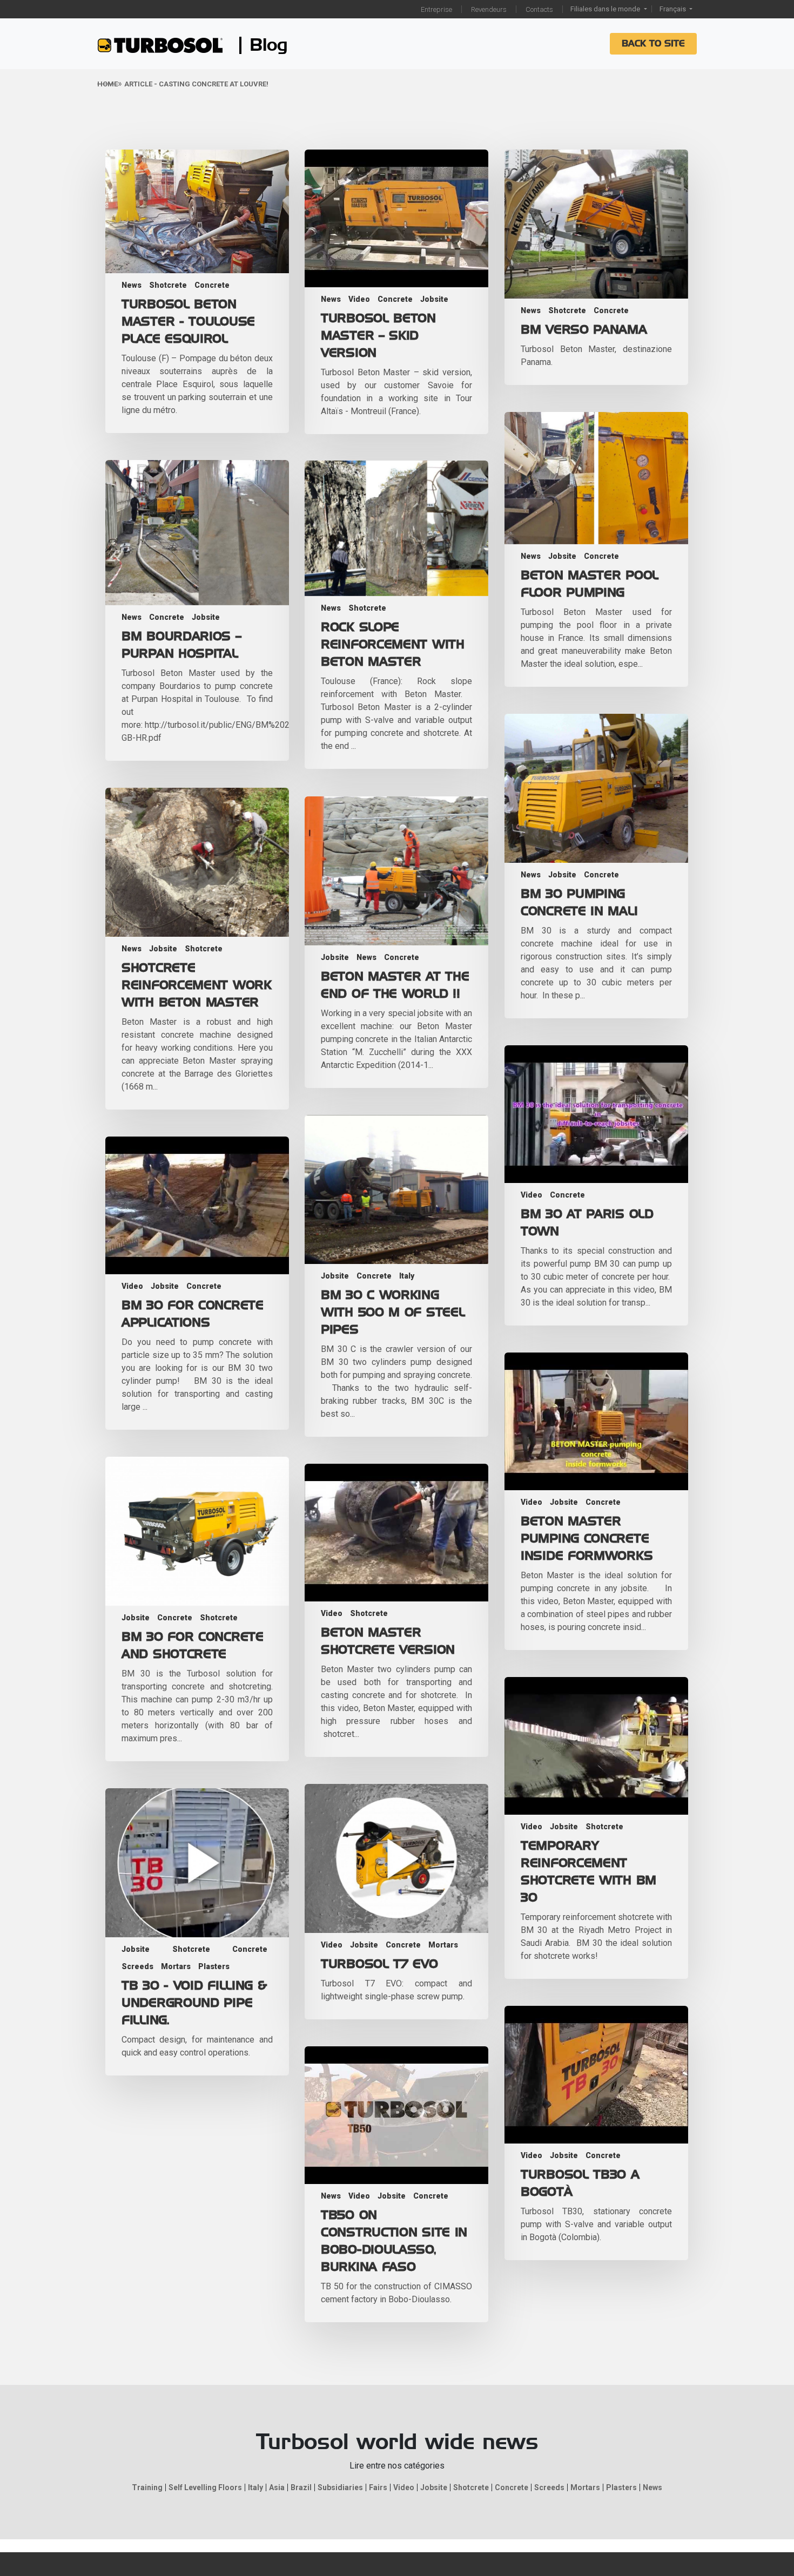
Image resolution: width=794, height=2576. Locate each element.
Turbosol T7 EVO (379, 1964)
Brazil (301, 2487)
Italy (407, 1276)
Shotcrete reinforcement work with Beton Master (197, 985)
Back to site (653, 44)
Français (674, 9)
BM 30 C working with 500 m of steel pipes (393, 1313)
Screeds (137, 1966)
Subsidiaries (340, 2487)
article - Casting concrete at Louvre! (196, 84)
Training (147, 2487)
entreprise (436, 9)
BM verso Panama (584, 330)
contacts (539, 9)
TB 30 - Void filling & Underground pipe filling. (194, 2003)
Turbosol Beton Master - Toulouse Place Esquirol (188, 322)
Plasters (214, 1966)
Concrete (212, 285)
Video (359, 299)
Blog (269, 45)
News (132, 285)
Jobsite (434, 299)
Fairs (378, 2487)
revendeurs (489, 9)
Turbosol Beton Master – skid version (378, 336)
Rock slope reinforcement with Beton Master (393, 645)
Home (107, 84)
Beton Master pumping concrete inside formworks (587, 1539)
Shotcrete (168, 285)
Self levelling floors (205, 2487)
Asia (277, 2487)
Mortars (443, 1945)
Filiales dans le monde (606, 9)
